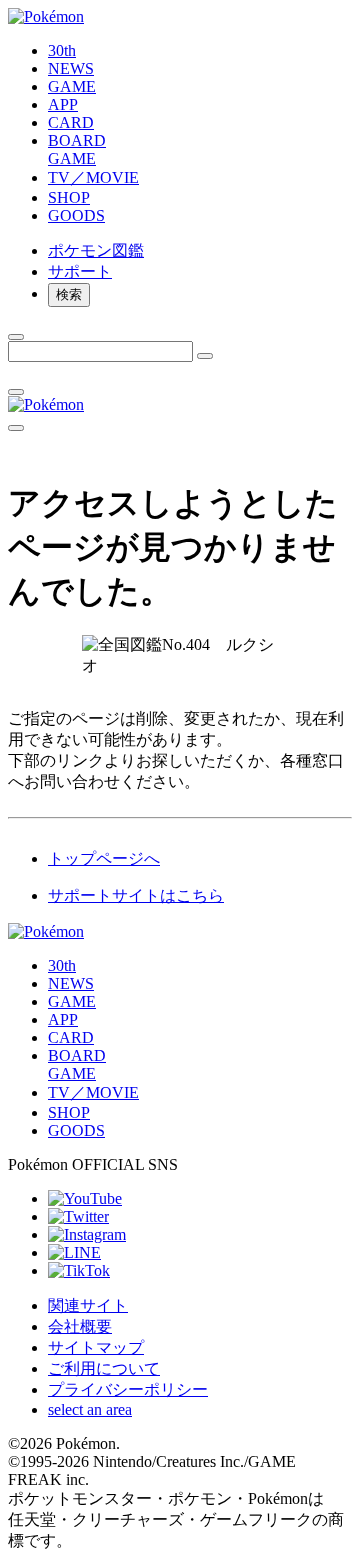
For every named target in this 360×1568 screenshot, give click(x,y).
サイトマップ (96, 1347)
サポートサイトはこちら (136, 895)
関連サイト (88, 1305)
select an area (90, 1409)
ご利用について (104, 1368)
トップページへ (104, 858)
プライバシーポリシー (128, 1389)
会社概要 (80, 1326)
